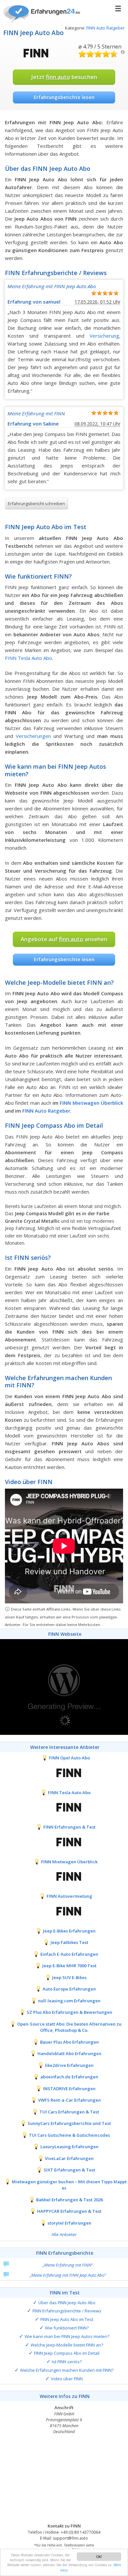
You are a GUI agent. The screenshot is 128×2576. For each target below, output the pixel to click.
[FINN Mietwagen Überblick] (64, 1876)
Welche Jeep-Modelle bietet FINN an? (67, 2345)
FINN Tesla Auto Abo (29, 658)
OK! (99, 2556)
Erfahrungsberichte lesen (64, 97)
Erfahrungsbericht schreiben (36, 504)
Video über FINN (67, 2379)
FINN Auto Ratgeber (106, 28)
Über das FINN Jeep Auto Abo (67, 2303)
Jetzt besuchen (64, 77)
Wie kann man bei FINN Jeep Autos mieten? (67, 2336)
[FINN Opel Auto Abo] (64, 1772)
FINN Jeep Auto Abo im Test (67, 2319)
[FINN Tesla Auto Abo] (64, 1807)
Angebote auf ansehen (64, 939)
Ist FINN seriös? (67, 2362)
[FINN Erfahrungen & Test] (64, 1841)
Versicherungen (33, 736)
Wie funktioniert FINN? (67, 2328)
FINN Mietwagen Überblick (91, 1103)
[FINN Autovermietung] (64, 1911)
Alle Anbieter (64, 2234)
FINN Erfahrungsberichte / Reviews (67, 2311)
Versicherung (104, 336)
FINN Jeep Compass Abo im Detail (67, 2353)
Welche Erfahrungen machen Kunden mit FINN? (67, 2370)
